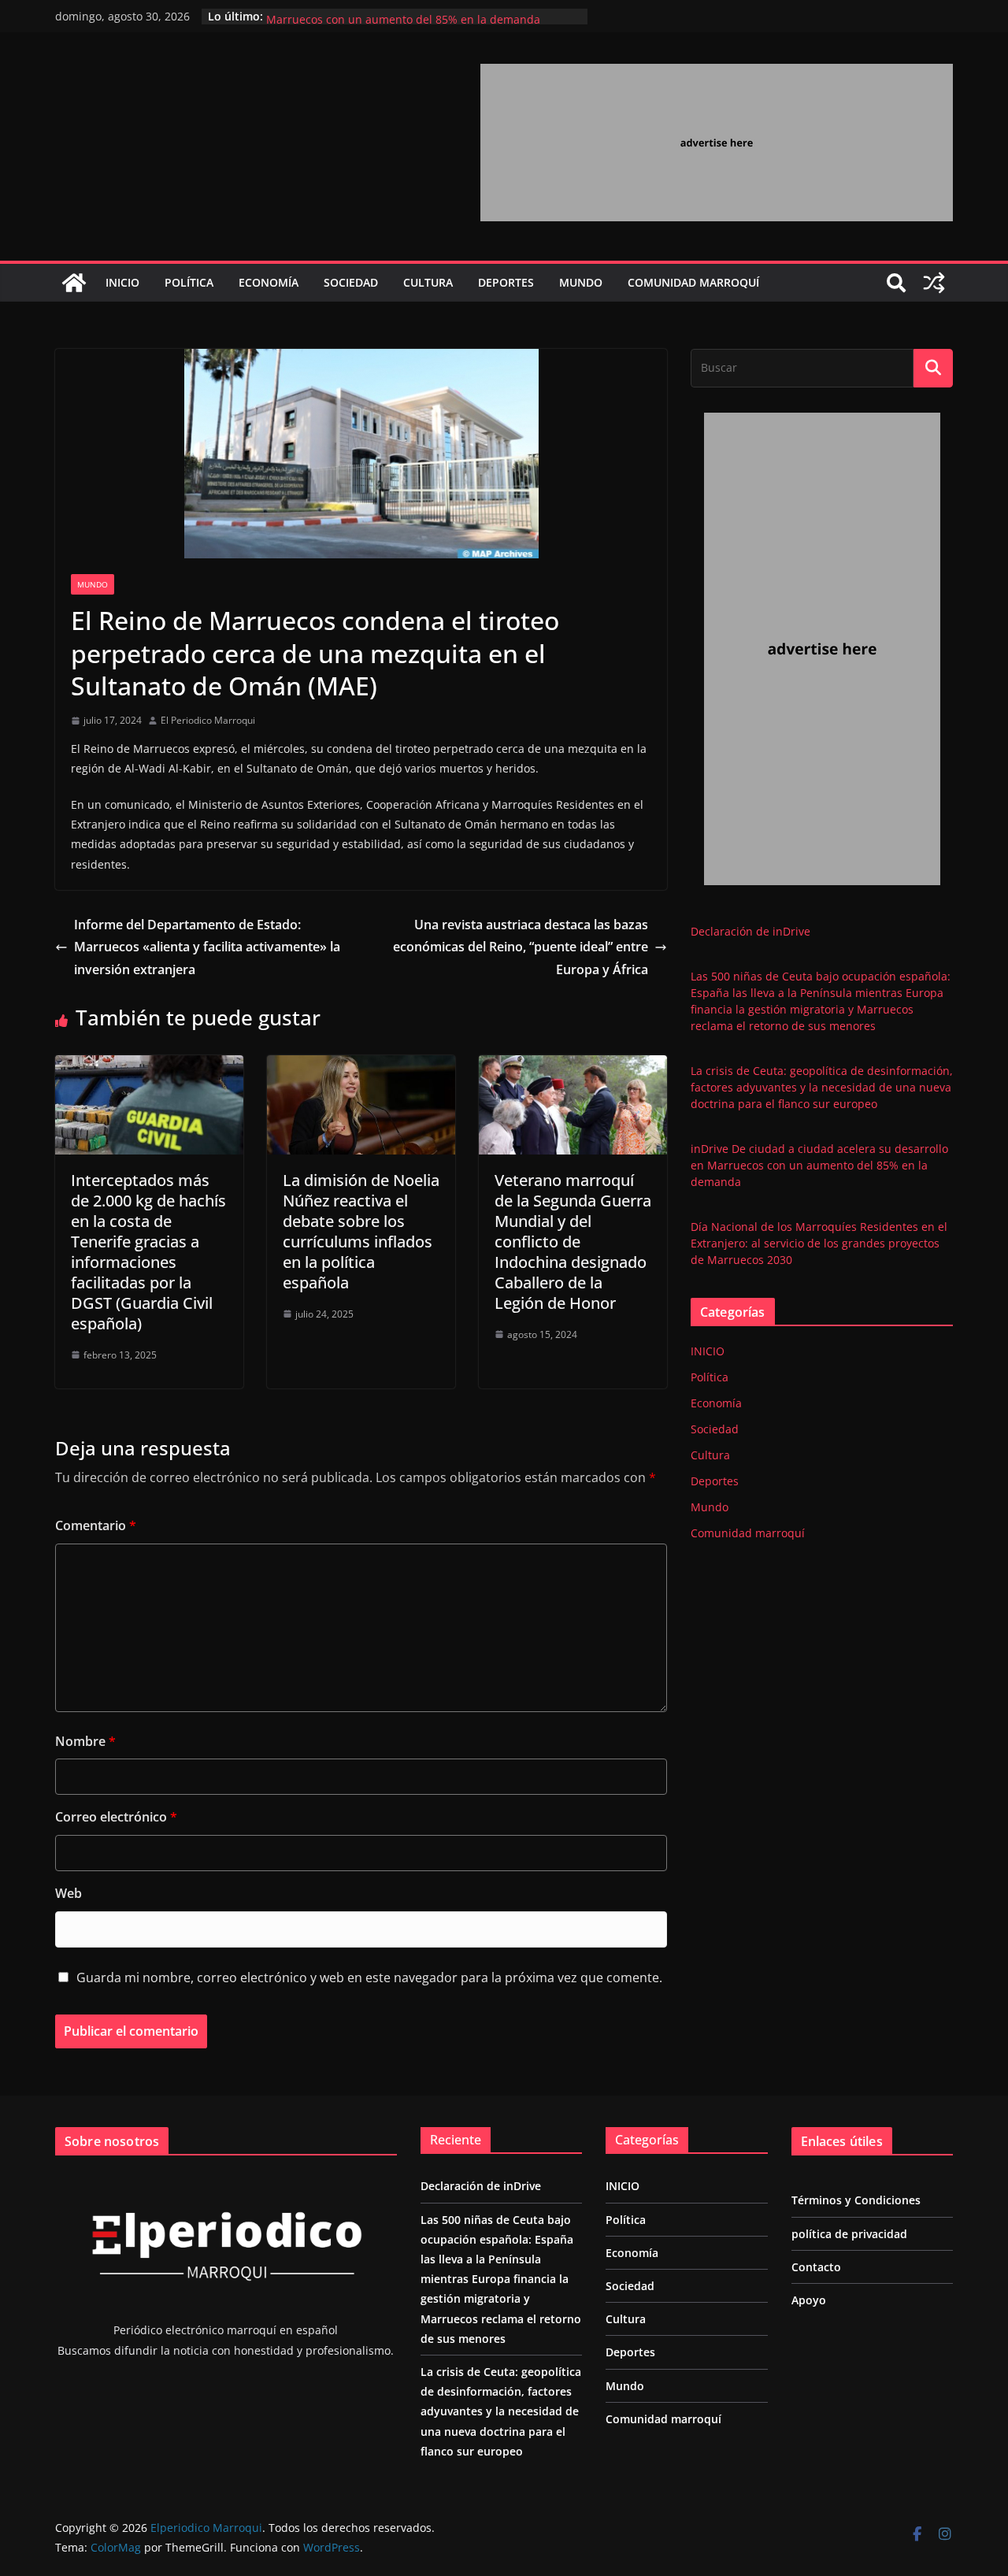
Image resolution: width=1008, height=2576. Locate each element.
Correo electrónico (116, 1817)
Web (69, 1893)
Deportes (506, 282)
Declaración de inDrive (750, 931)
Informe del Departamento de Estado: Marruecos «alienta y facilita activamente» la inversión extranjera (207, 947)
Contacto (816, 2267)
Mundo (581, 282)
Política (189, 282)
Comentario (96, 1525)
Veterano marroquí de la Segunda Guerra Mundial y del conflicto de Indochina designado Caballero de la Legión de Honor (573, 1242)
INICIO (122, 282)
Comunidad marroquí (693, 282)
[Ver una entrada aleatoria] (934, 283)
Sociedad (351, 282)
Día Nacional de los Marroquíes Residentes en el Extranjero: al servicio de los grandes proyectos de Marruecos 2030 (819, 1243)
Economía (269, 282)
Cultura (428, 282)
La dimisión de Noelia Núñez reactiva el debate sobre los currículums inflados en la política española (361, 1231)
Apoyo (809, 2300)
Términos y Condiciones (856, 2200)
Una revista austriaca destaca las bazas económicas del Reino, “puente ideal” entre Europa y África (521, 947)
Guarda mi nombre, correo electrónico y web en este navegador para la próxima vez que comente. (369, 1977)
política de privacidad (849, 2234)
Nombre (85, 1741)
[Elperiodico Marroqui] (74, 283)
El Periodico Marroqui (208, 720)
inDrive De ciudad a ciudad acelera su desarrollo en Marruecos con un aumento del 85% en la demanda (403, 24)
